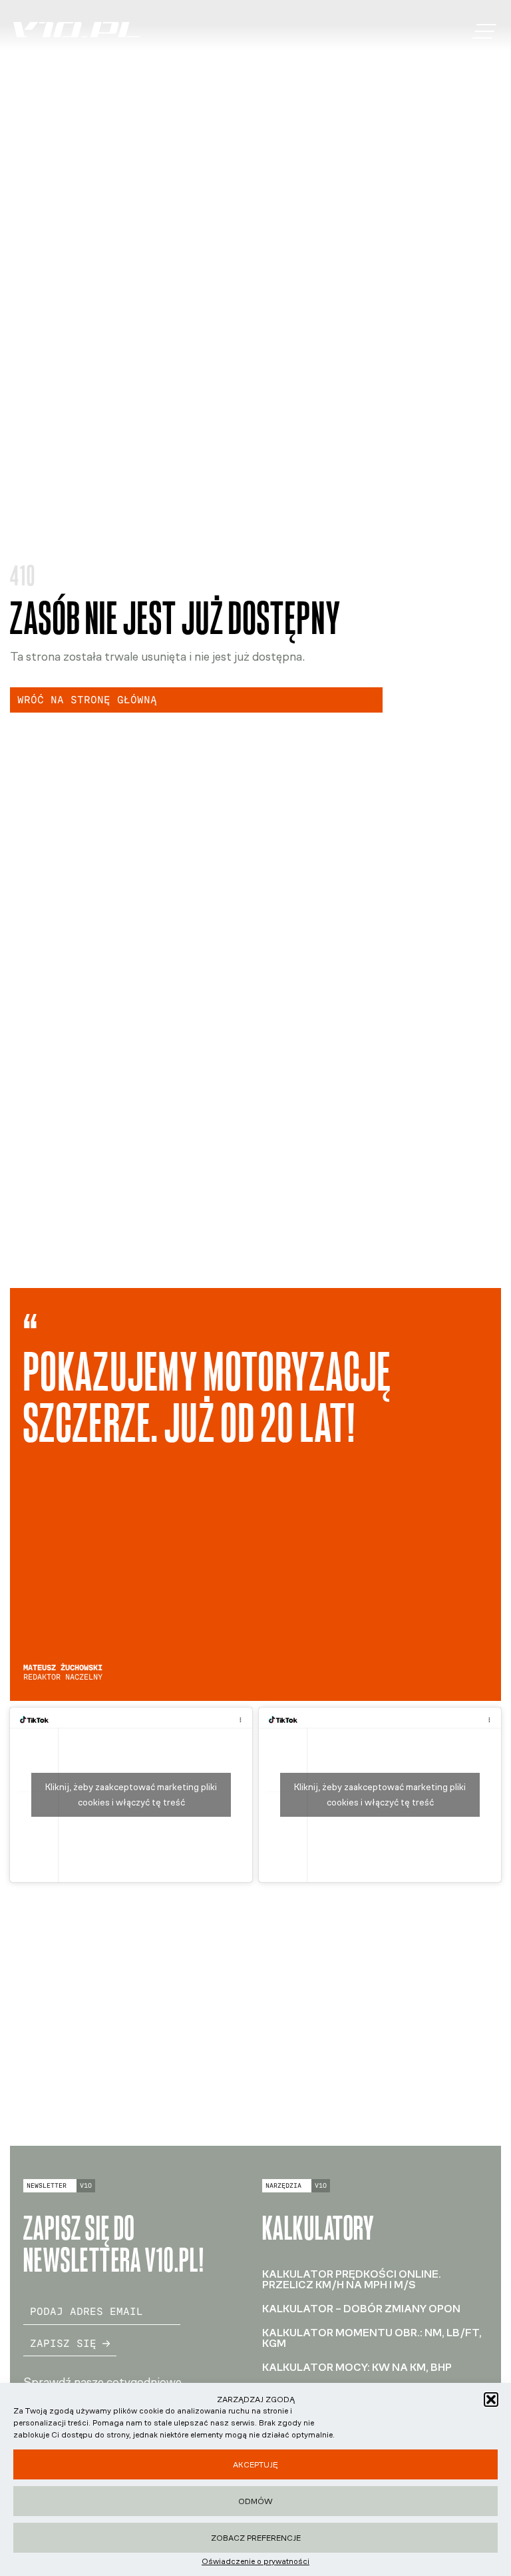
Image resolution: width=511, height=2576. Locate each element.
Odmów (255, 2501)
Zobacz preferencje (256, 2538)
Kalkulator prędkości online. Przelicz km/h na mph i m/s (352, 2279)
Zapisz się (63, 2343)
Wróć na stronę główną (87, 700)
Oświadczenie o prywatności (255, 2561)
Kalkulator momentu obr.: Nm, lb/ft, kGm (372, 2338)
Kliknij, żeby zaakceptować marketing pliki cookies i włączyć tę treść (131, 1795)
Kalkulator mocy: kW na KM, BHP (357, 2367)
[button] (491, 2400)
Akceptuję (255, 2465)
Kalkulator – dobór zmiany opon (361, 2309)
